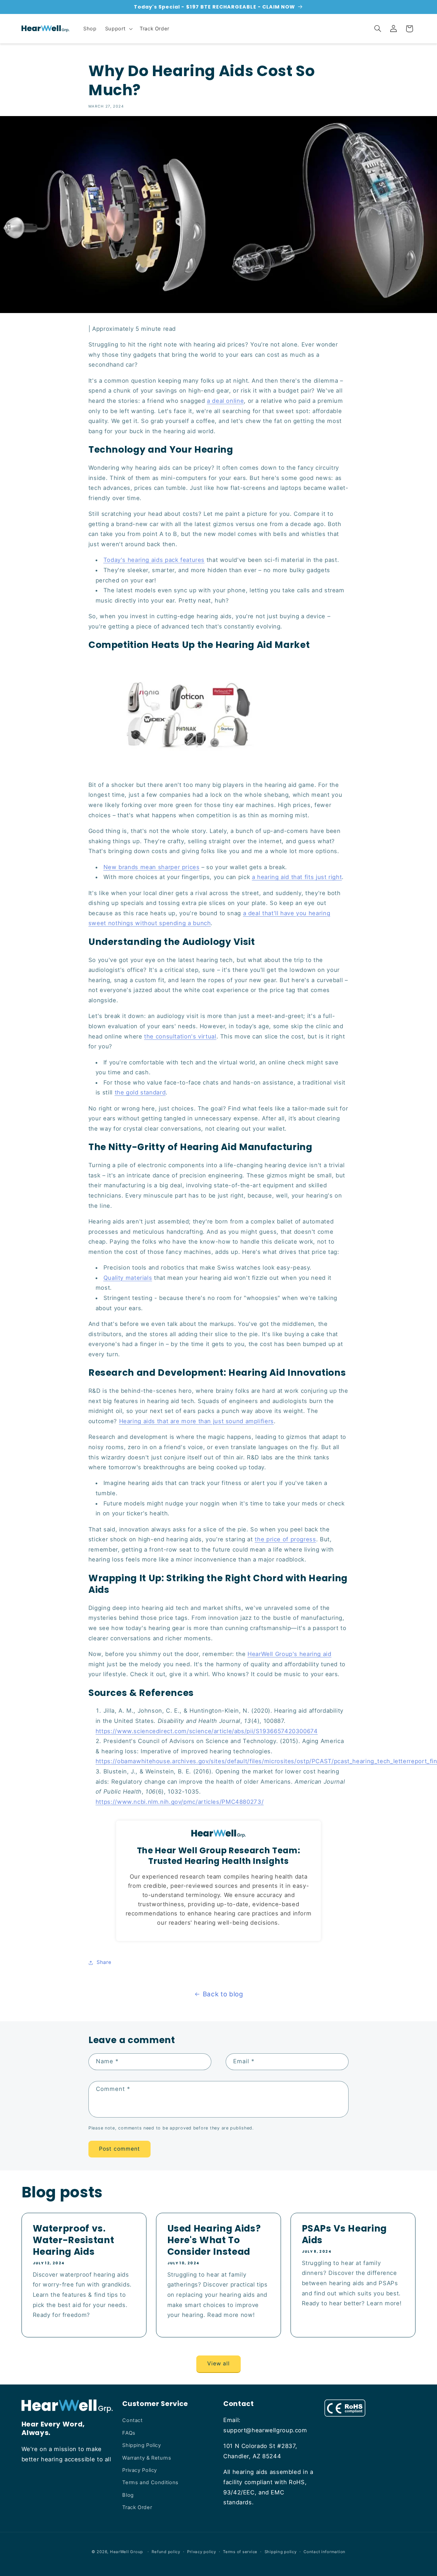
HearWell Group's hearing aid (290, 1654)
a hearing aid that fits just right (297, 877)
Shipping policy (281, 2552)
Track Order (137, 2507)
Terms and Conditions (150, 2482)
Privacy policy (201, 2552)
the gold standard (140, 1092)
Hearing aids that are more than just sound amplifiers (196, 1421)
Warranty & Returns (147, 2458)
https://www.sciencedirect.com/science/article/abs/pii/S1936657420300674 (207, 1731)
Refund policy (166, 2552)
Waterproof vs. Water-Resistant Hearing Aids (73, 2240)
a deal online (225, 401)
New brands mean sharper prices (152, 867)
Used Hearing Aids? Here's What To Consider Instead (214, 2240)
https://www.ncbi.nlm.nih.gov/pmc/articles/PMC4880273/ (180, 1802)
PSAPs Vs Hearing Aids (344, 2234)
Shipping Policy (142, 2445)
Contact (132, 2420)
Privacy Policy (140, 2470)
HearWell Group (126, 2552)
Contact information (325, 2552)
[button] (118, 29)
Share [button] (104, 1962)
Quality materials (128, 1278)
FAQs (129, 2433)
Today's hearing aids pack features (154, 560)
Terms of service (240, 2552)
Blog (128, 2495)
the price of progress (285, 1539)
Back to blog (223, 1994)
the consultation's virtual (180, 1036)
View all (218, 2363)
